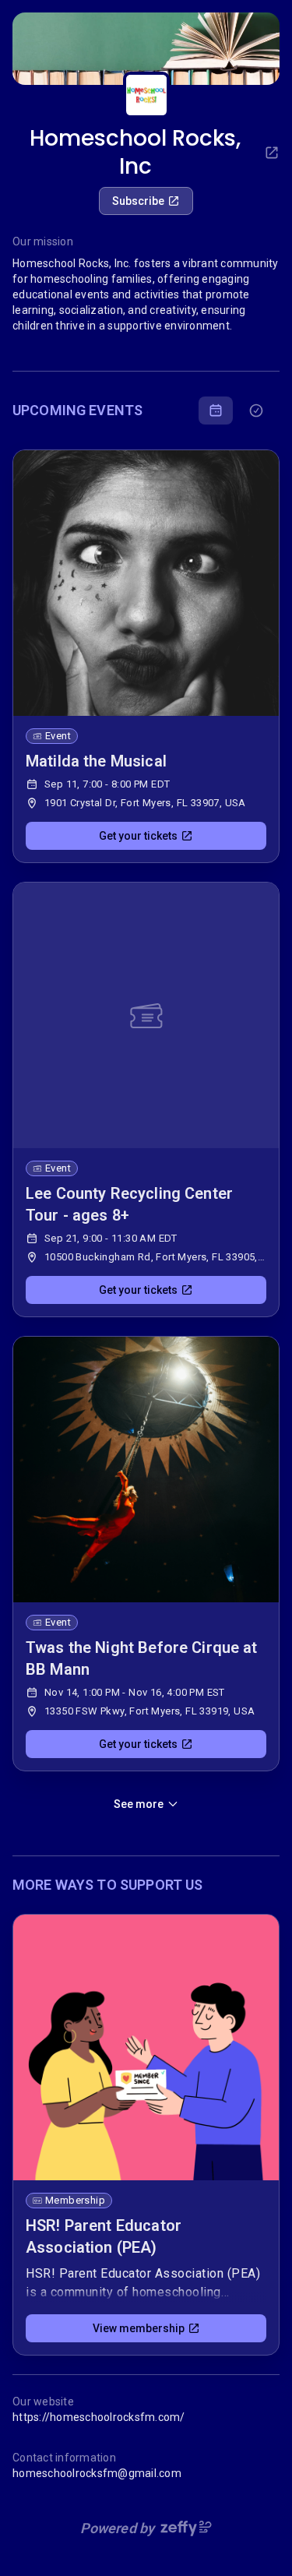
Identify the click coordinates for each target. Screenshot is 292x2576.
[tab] (216, 411)
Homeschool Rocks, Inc (135, 153)
